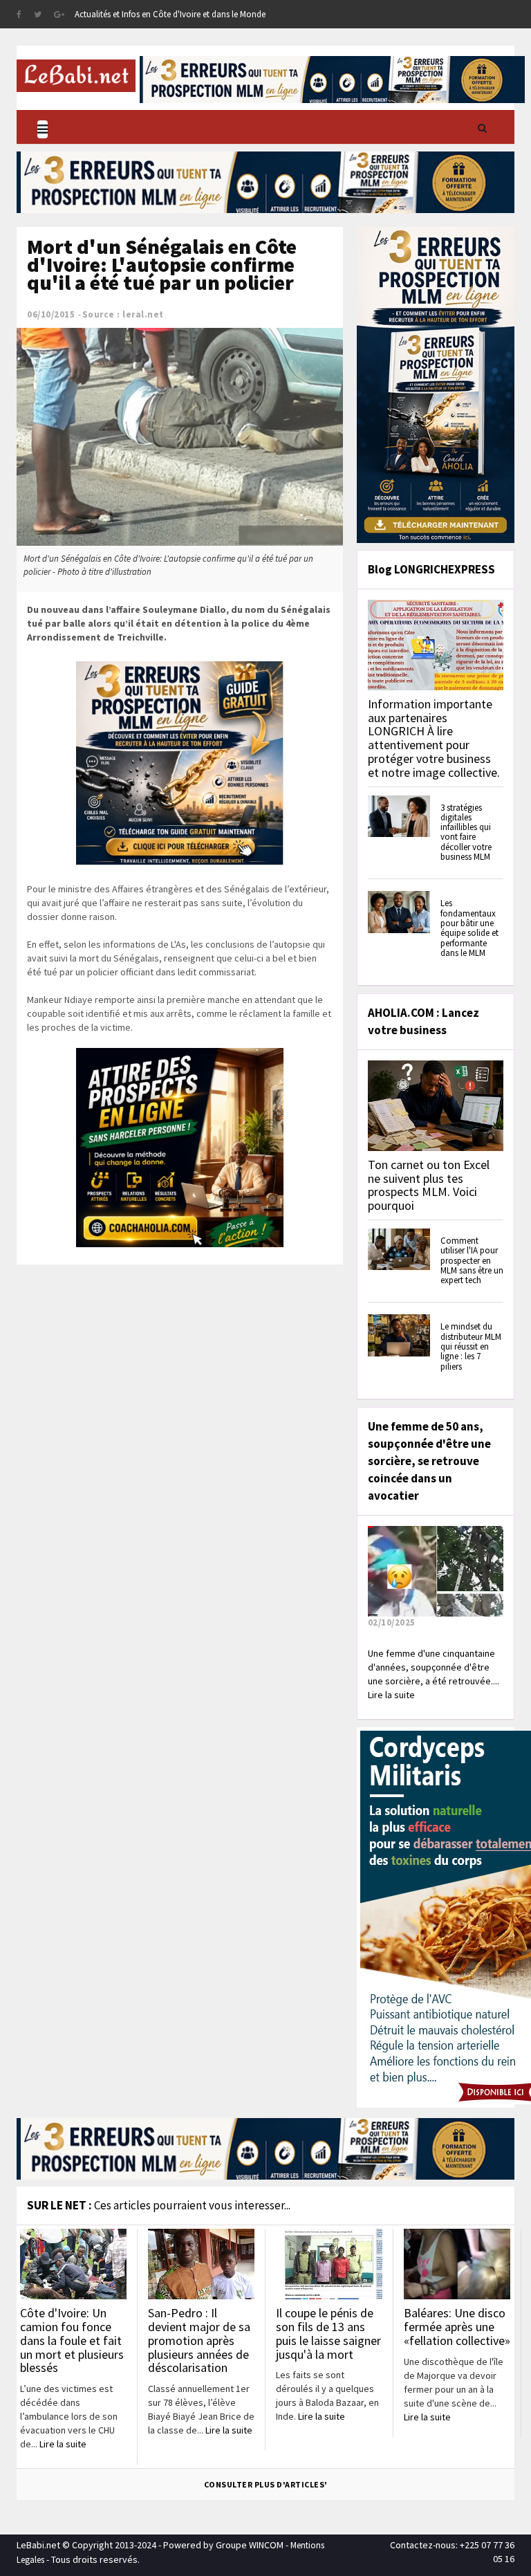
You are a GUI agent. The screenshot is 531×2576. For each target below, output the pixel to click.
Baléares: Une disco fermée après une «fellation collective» (457, 2327)
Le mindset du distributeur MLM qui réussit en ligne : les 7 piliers (471, 1346)
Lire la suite (63, 2444)
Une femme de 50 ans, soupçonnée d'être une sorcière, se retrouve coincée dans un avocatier (429, 1461)
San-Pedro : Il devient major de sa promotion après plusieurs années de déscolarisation (199, 2340)
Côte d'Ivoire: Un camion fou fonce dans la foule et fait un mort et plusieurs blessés (72, 2340)
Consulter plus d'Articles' (266, 2484)
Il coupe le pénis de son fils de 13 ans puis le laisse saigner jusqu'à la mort (328, 2333)
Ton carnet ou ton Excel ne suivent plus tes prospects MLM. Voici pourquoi (429, 1185)
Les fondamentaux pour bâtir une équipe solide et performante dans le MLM (469, 928)
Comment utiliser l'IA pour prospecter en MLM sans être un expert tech (472, 1260)
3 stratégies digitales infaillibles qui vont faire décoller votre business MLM (466, 832)
